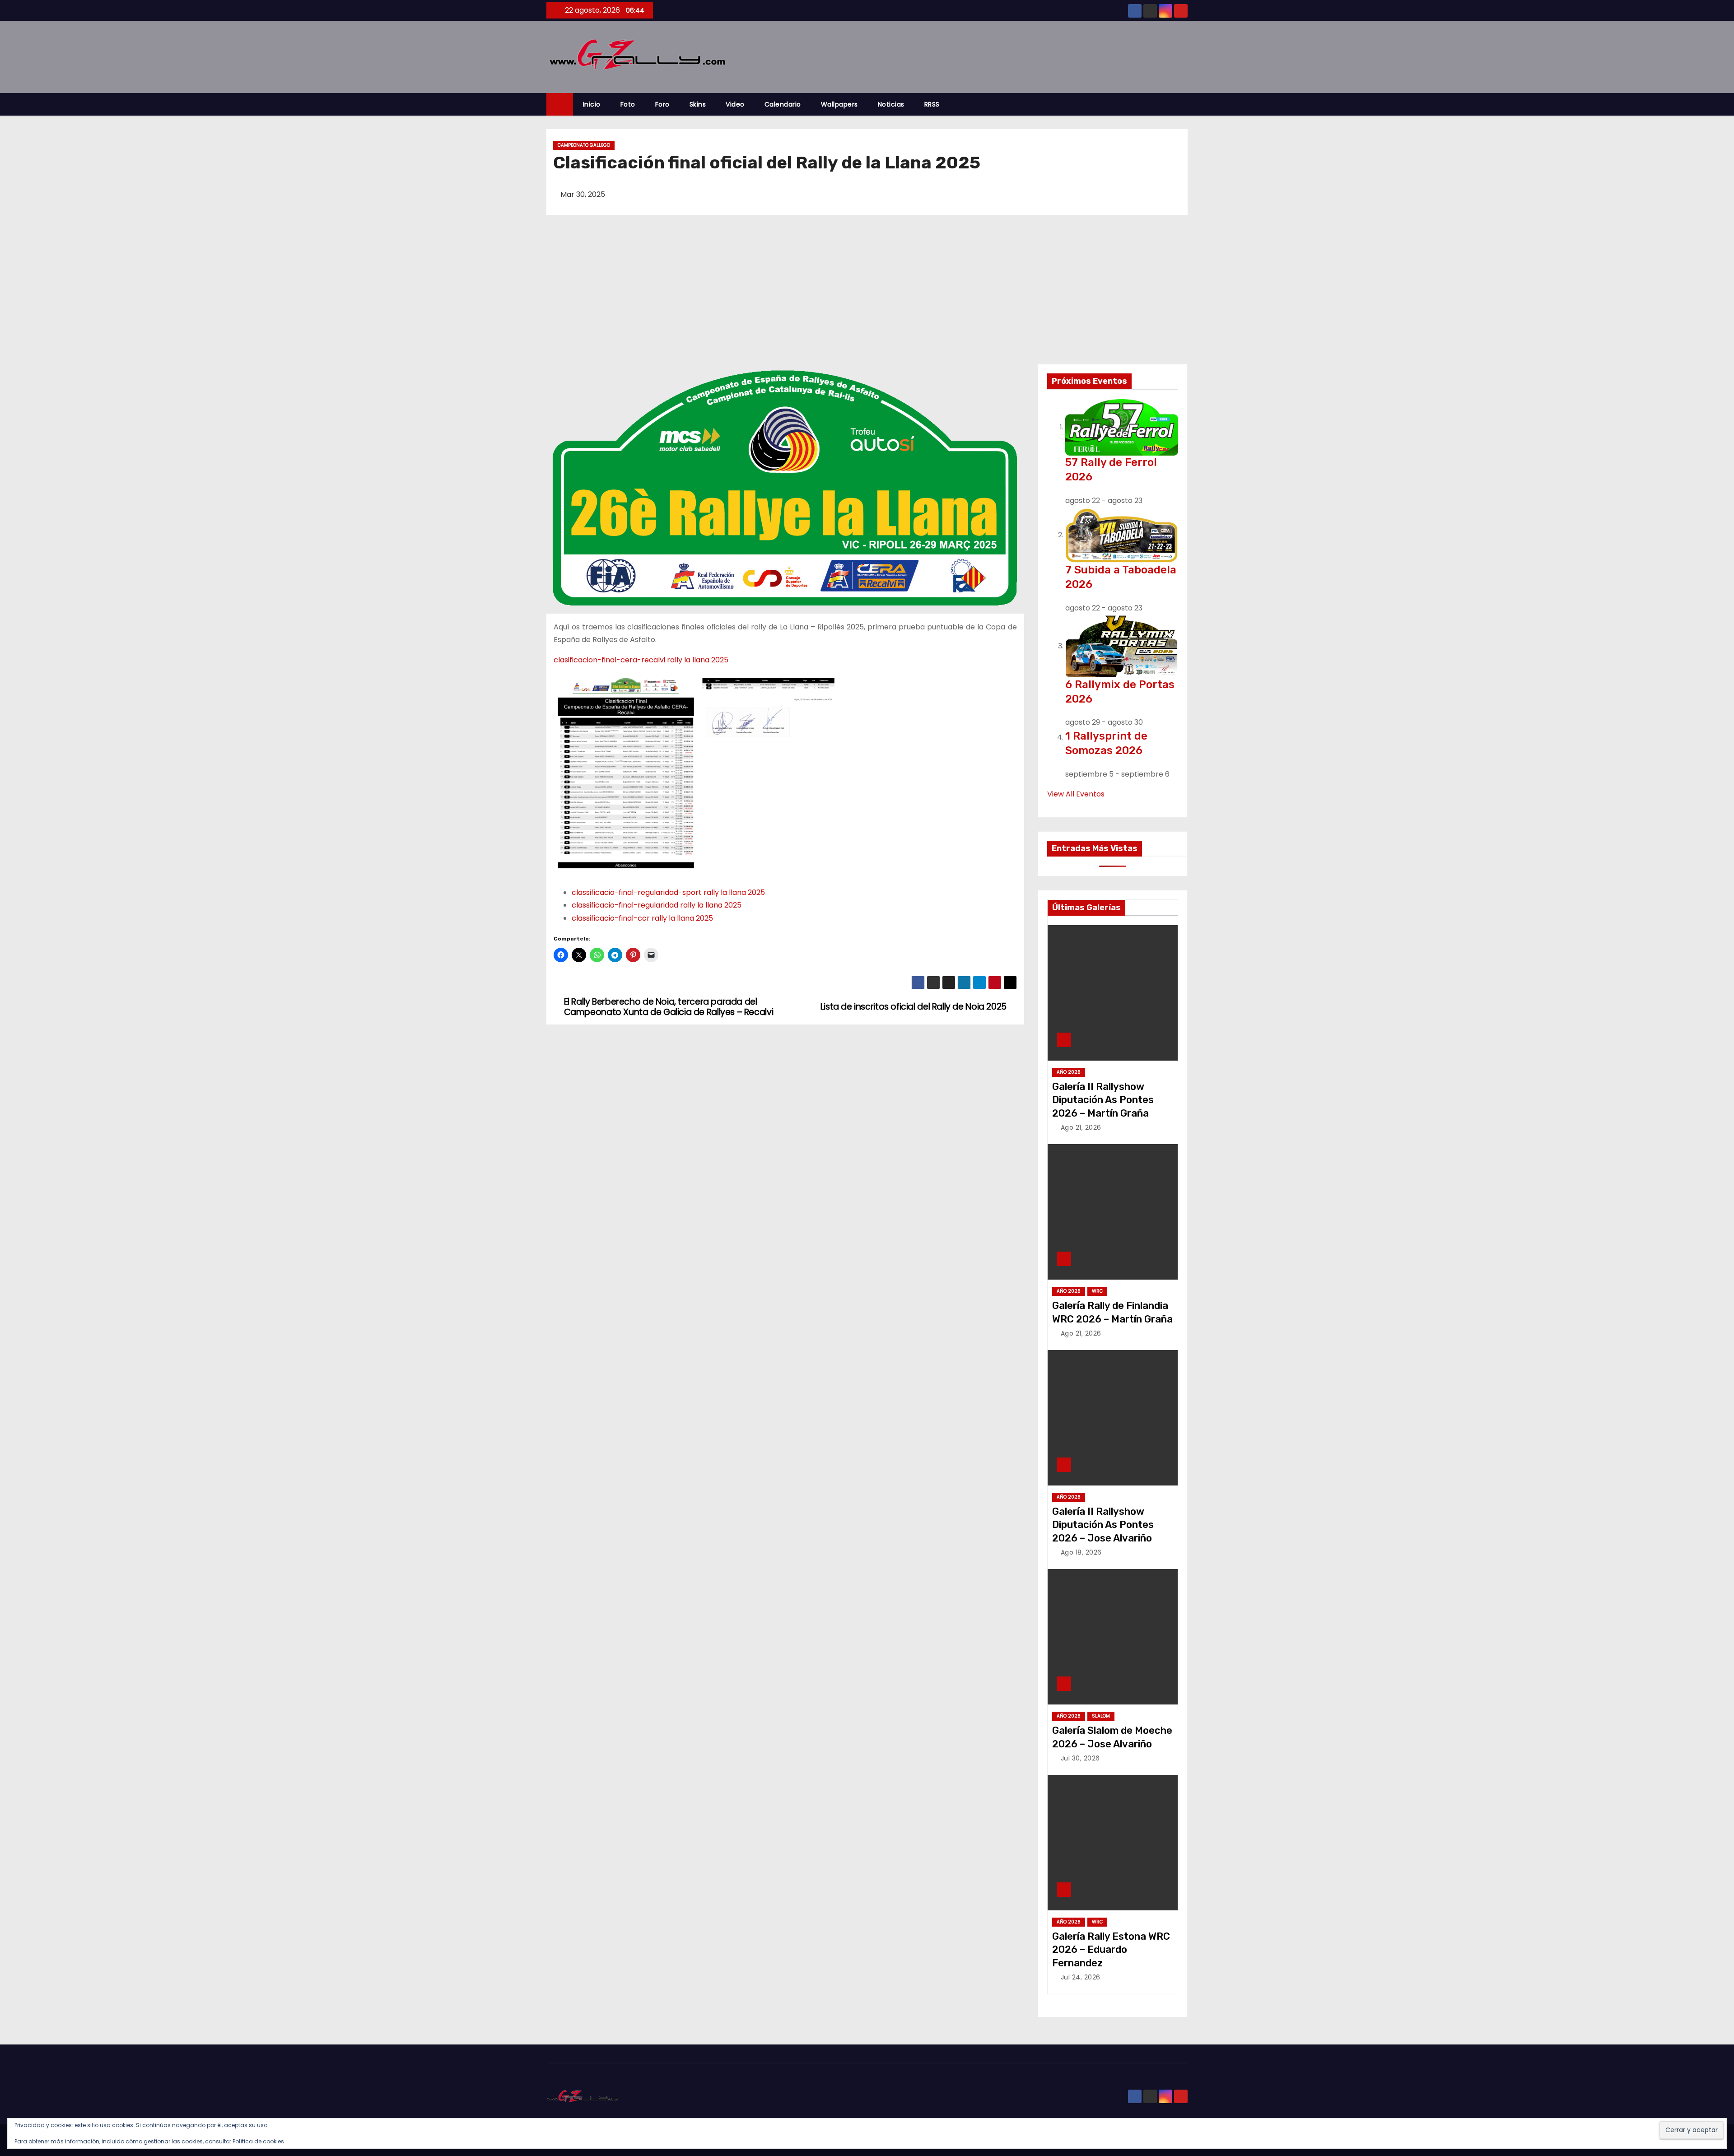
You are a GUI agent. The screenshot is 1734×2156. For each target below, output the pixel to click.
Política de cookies (258, 2141)
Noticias (891, 104)
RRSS (932, 104)
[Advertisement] (867, 296)
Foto (628, 104)
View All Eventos (1076, 794)
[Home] (560, 105)
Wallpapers (839, 104)
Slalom (1101, 1716)
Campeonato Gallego (584, 145)
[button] (1185, 104)
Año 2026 (1069, 1072)
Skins (698, 104)
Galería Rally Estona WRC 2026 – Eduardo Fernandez (1111, 1950)
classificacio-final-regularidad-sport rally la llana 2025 (668, 892)
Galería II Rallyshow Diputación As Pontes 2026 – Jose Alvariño (1103, 1525)
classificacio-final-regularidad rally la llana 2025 (657, 905)
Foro (662, 104)
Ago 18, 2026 (1081, 1552)
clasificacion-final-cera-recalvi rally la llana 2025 (641, 660)
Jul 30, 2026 (1080, 1758)
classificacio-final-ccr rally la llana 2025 (642, 918)
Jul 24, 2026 (1081, 1977)
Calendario (783, 104)
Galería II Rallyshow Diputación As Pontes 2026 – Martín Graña (1103, 1100)
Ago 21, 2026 (1081, 1127)
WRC (1097, 1291)
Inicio (592, 104)
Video (735, 104)
